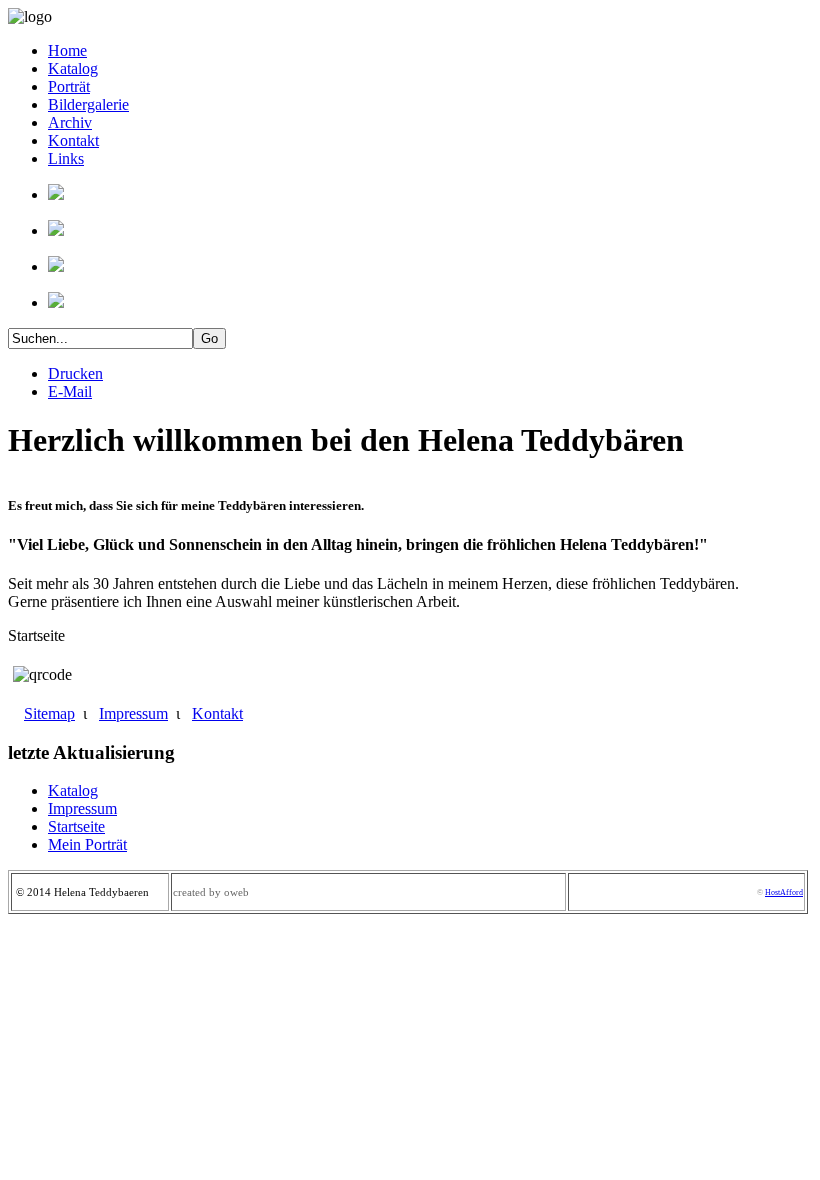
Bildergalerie (88, 104)
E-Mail (70, 391)
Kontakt (73, 140)
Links (66, 158)
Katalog (73, 68)
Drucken (75, 373)
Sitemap (49, 713)
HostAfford (784, 892)
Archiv (70, 122)
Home (67, 50)
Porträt (69, 86)
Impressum (133, 713)
